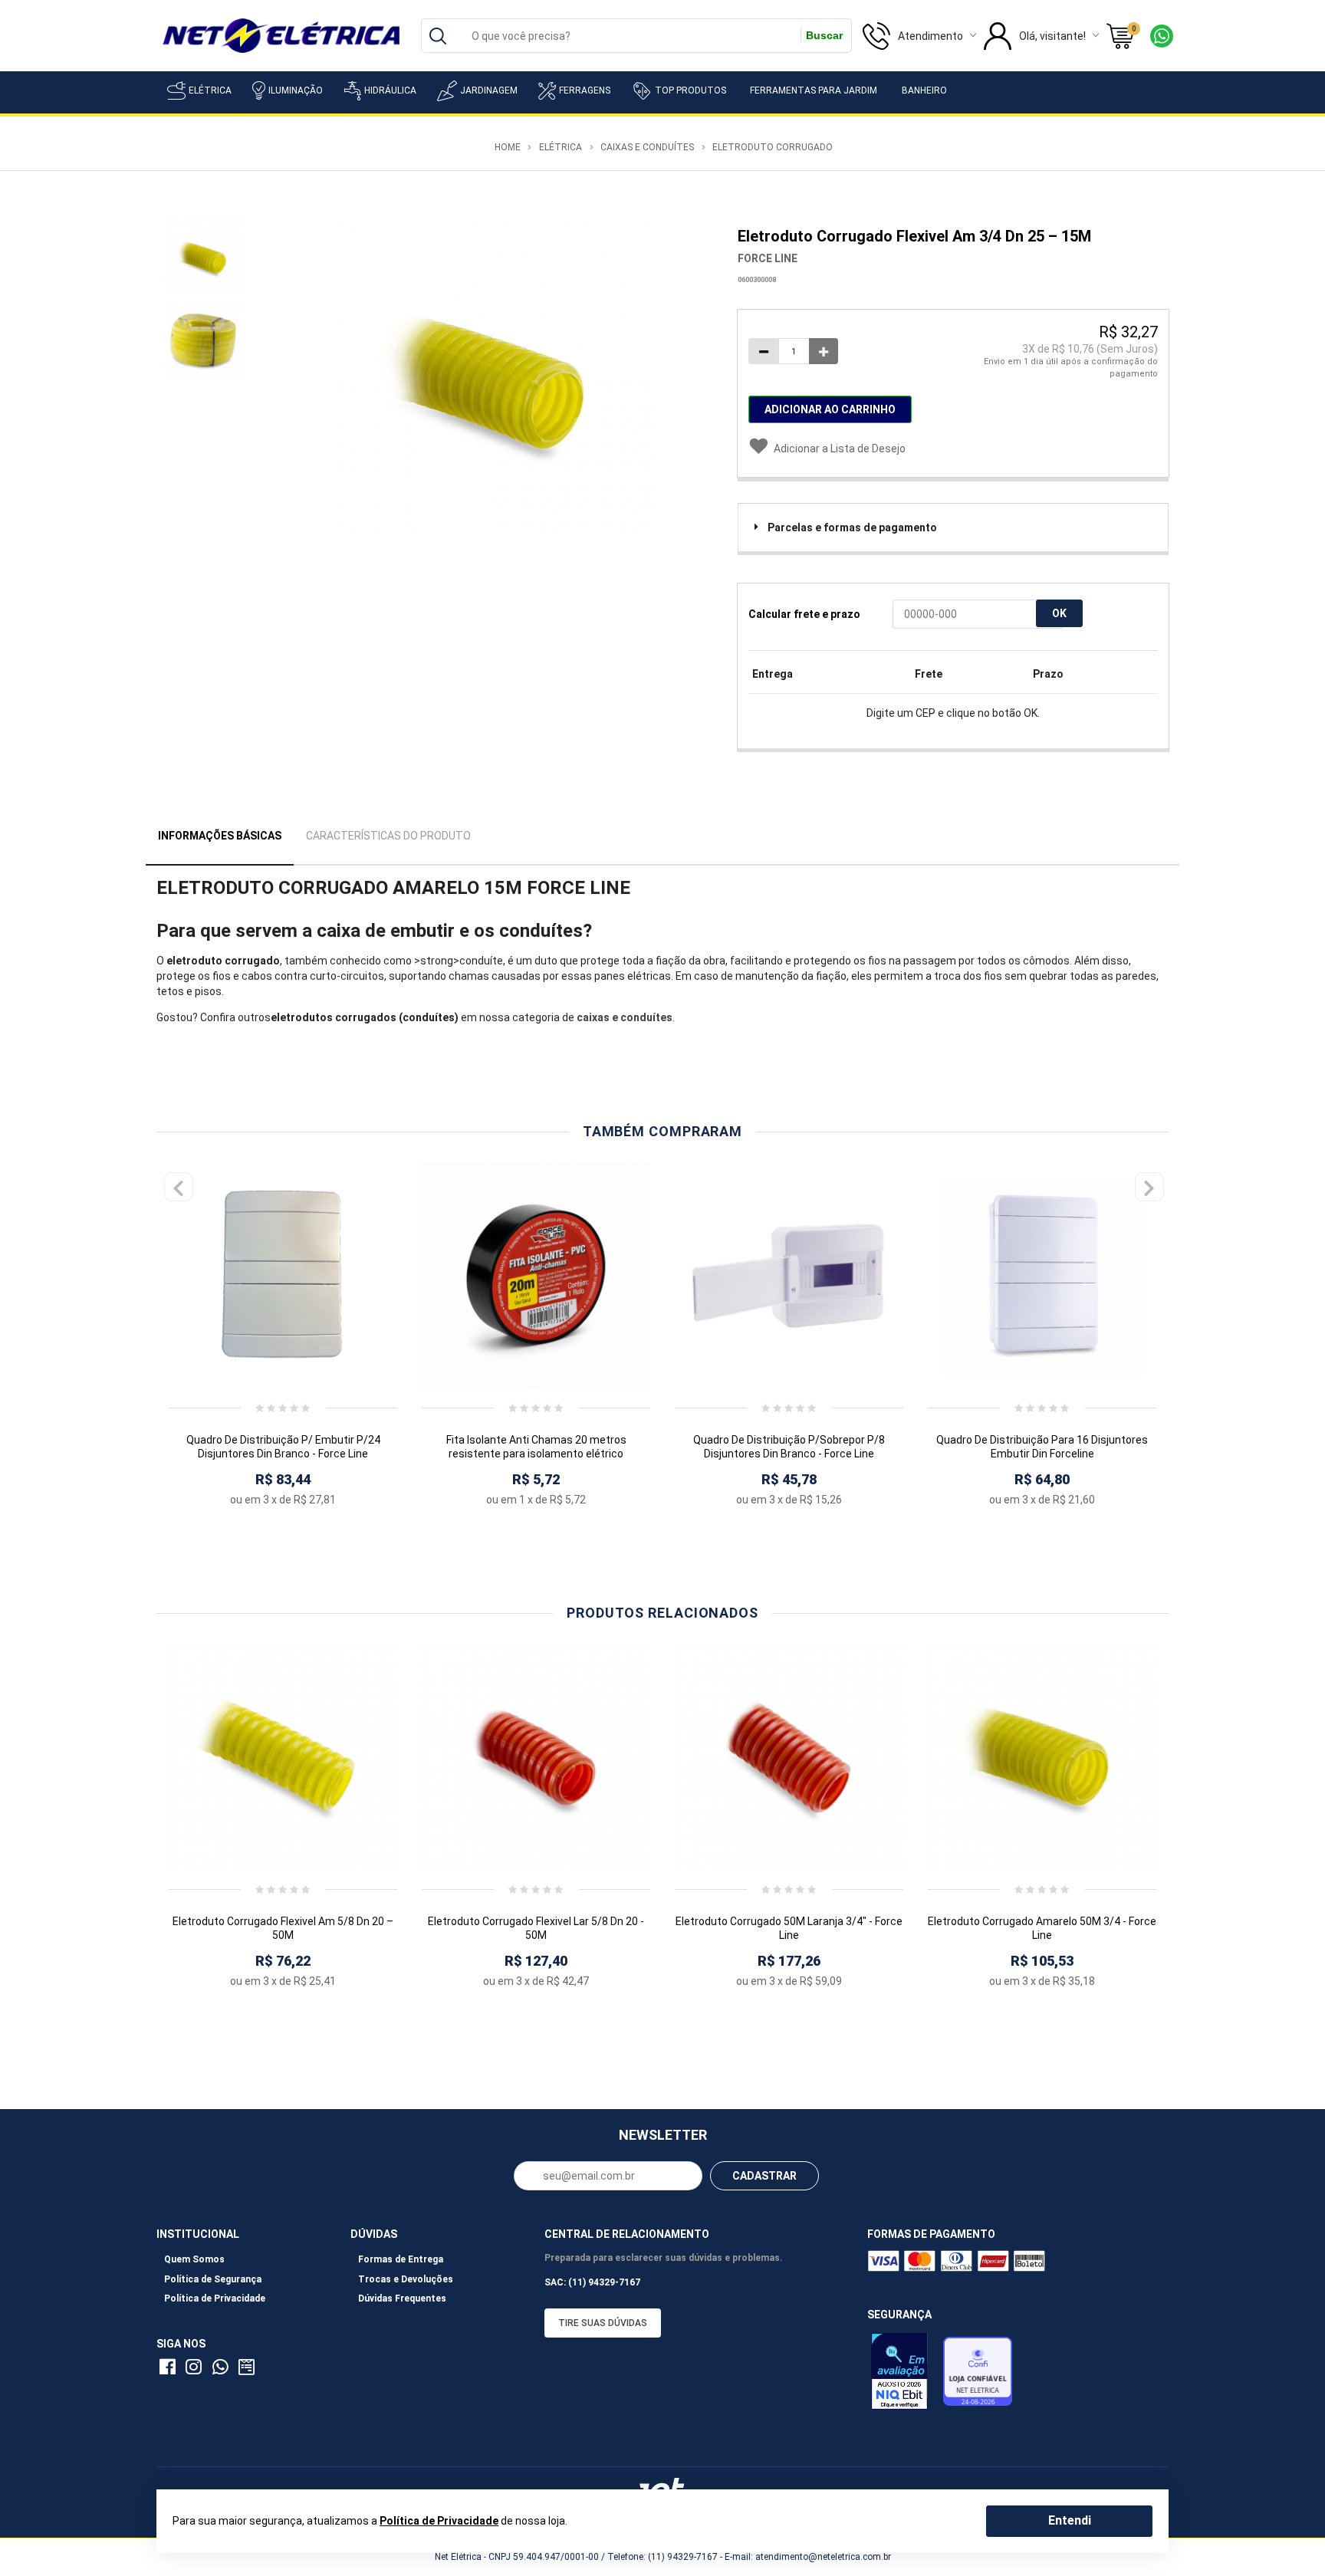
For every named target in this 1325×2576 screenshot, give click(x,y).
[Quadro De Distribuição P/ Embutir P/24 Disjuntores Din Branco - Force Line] (283, 1276)
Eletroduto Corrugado (773, 147)
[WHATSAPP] (223, 2370)
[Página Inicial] (281, 34)
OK (1059, 613)
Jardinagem (489, 90)
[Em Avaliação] (903, 2375)
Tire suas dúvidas (603, 2323)
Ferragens (585, 90)
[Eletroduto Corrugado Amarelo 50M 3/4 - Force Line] (1042, 1757)
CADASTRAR (764, 2176)
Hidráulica (390, 90)
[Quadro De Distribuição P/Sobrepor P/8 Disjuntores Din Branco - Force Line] (789, 1276)
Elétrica (210, 90)
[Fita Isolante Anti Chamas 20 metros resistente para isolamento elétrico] (536, 1276)
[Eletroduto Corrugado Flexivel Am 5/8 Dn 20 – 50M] (283, 1757)
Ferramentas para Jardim (814, 90)
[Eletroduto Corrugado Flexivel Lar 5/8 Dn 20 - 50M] (536, 1757)
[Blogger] (248, 2370)
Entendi (1070, 2520)
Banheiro (924, 90)
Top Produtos (690, 90)
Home (508, 147)
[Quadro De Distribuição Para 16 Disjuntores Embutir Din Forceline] (1042, 1276)
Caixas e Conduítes (647, 147)
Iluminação (296, 90)
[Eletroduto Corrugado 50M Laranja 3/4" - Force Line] (789, 1757)
